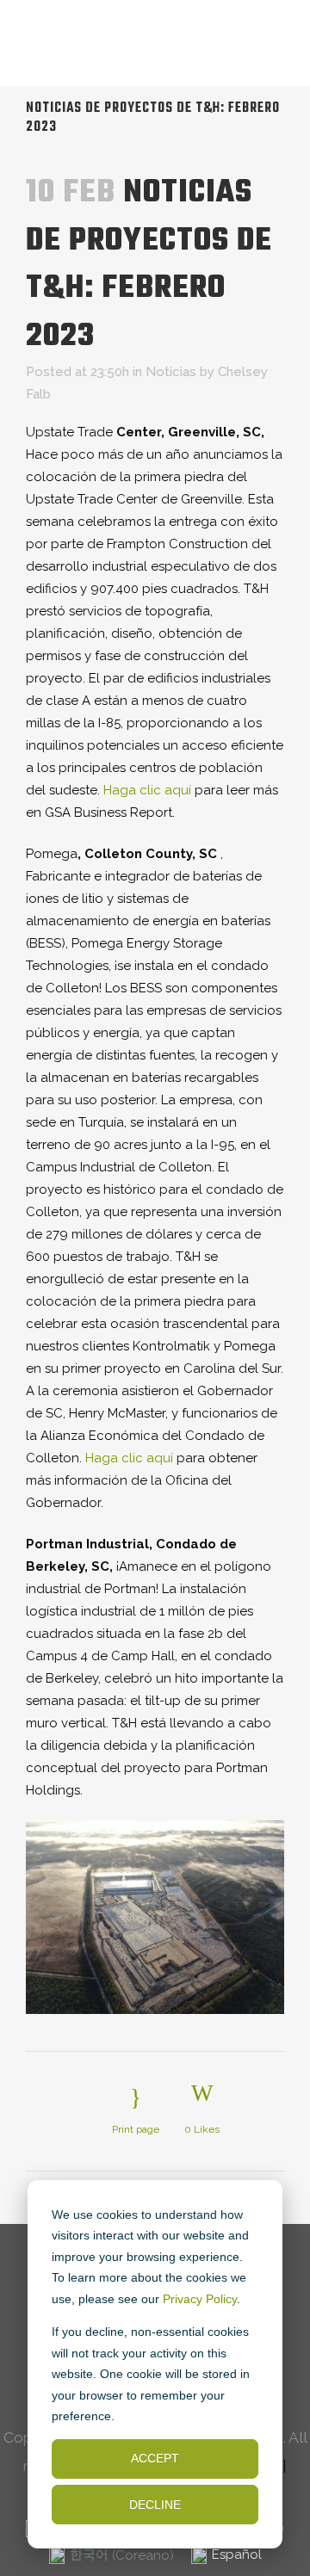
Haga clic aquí (147, 790)
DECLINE (155, 2505)
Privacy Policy (200, 2299)
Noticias (171, 372)
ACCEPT (155, 2458)
